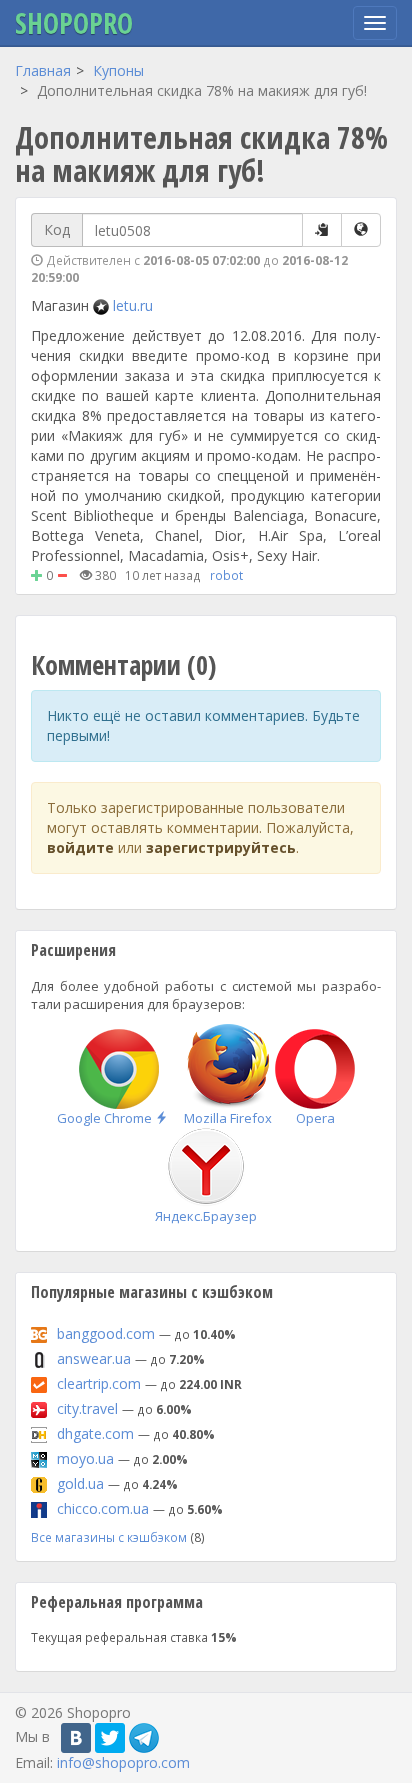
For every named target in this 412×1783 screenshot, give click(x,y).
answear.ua (94, 1358)
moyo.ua (85, 1458)
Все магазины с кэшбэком (109, 1537)
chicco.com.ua (103, 1508)
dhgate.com (95, 1433)
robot (226, 575)
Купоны (118, 70)
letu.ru (133, 305)
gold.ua (80, 1483)
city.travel (87, 1408)
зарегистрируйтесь (221, 847)
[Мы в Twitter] (110, 1738)
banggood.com (106, 1333)
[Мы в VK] (76, 1738)
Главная (43, 70)
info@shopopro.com (123, 1762)
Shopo (74, 23)
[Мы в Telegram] (144, 1738)
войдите (80, 847)
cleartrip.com (99, 1383)
